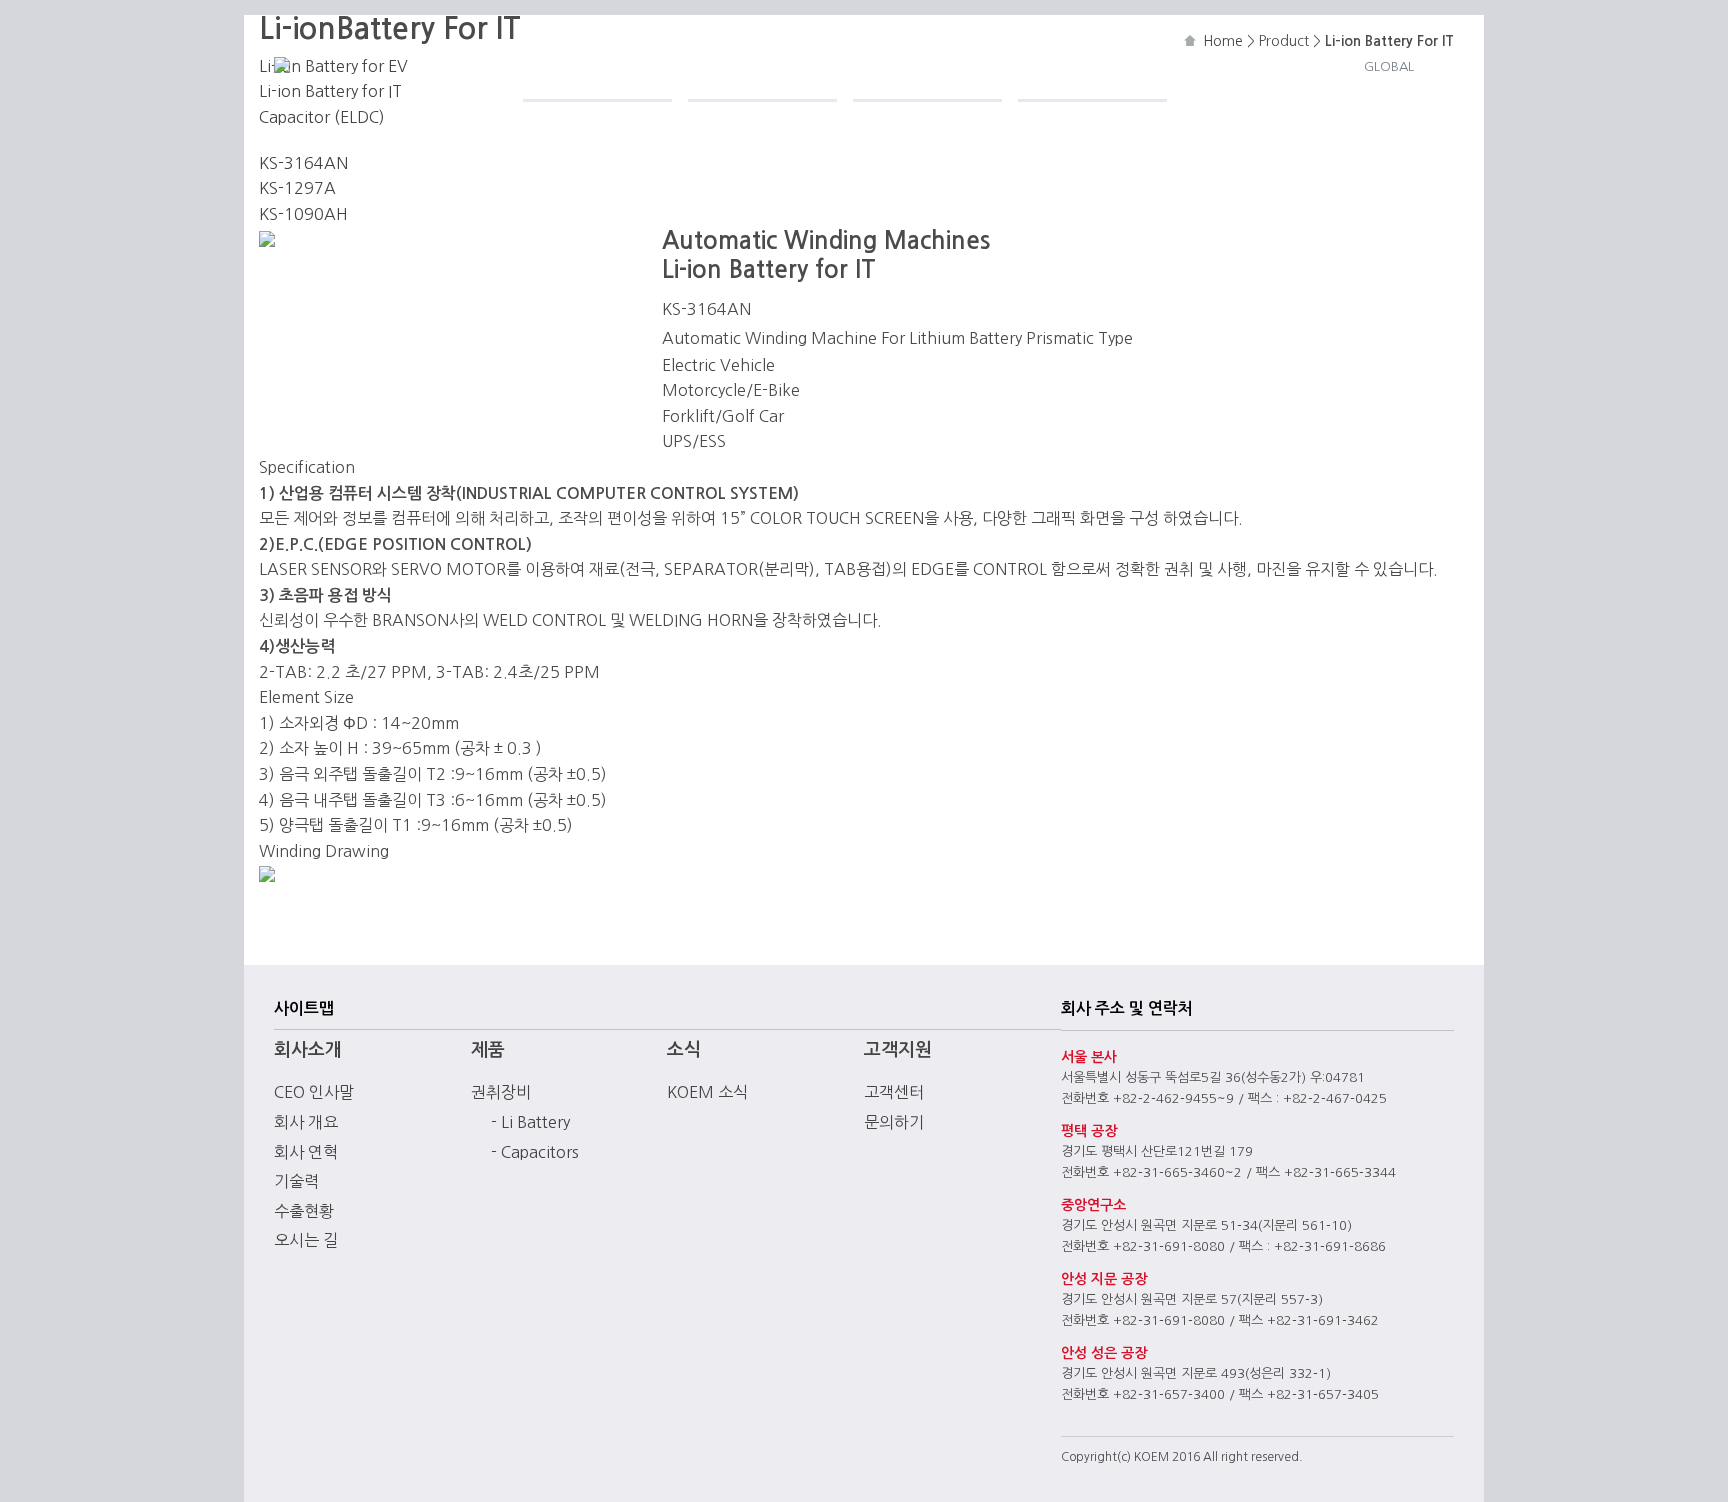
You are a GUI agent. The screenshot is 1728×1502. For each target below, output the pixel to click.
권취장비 (501, 1092)
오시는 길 (306, 1240)
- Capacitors (535, 1152)
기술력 (296, 1181)
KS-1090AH (303, 214)
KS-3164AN (303, 163)
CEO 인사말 (314, 1092)
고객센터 (894, 1092)
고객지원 (1056, 65)
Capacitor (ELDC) (322, 117)
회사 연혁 (306, 1152)
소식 (872, 65)
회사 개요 (306, 1122)
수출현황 (304, 1211)
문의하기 (894, 1122)
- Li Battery (530, 1122)
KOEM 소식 (707, 1092)
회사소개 (561, 65)
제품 (707, 65)
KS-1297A (297, 188)
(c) (1124, 1457)
